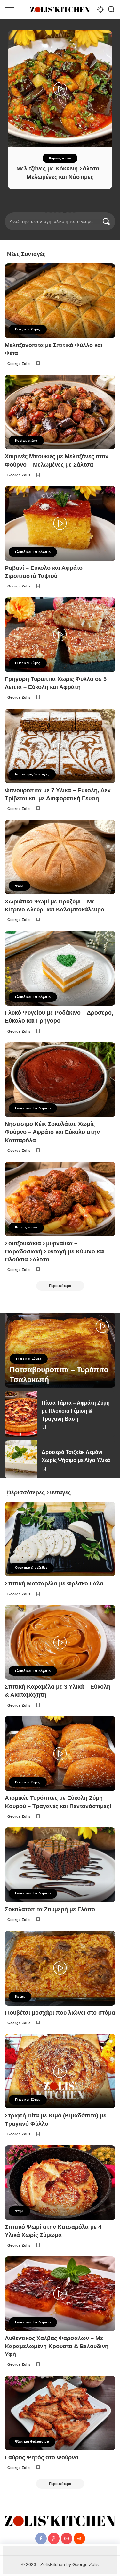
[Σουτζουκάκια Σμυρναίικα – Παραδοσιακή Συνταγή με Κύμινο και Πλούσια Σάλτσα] (60, 1199)
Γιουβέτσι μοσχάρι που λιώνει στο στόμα (60, 2013)
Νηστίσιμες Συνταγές (32, 774)
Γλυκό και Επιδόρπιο (33, 552)
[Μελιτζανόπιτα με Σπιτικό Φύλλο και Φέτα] (60, 301)
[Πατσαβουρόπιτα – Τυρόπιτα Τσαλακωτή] (60, 1350)
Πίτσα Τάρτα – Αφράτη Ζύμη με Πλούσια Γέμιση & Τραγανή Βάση (76, 1411)
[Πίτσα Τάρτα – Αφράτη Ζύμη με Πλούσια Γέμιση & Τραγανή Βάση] (21, 1414)
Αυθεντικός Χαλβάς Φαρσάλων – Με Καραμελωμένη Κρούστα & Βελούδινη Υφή (57, 2346)
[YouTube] (67, 2539)
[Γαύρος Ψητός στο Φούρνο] (60, 2413)
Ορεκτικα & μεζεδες (31, 1568)
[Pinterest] (54, 2539)
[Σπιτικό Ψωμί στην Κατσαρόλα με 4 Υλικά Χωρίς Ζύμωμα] (60, 2183)
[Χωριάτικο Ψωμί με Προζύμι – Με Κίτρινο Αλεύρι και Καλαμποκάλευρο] (60, 857)
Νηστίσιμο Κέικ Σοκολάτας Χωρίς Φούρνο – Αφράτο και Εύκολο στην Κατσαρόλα (52, 1132)
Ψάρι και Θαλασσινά (32, 2442)
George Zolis (19, 364)
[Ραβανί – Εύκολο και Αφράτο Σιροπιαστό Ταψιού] (60, 523)
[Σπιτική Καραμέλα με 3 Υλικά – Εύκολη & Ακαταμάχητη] (60, 1642)
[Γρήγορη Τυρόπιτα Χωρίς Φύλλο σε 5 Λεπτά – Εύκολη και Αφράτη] (60, 635)
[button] (46, 212)
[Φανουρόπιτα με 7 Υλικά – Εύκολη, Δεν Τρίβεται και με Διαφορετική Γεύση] (60, 746)
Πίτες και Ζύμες (28, 329)
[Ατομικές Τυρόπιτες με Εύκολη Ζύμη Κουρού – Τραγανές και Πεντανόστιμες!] (60, 1753)
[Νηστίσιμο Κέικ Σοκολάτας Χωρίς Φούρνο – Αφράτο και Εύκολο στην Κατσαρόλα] (60, 1080)
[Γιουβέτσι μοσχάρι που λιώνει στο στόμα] (60, 1968)
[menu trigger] (13, 10)
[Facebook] (41, 2539)
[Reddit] (79, 2539)
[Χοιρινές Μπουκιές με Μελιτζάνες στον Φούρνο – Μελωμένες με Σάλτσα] (60, 412)
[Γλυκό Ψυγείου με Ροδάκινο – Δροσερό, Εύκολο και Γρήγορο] (60, 968)
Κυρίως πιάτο (60, 158)
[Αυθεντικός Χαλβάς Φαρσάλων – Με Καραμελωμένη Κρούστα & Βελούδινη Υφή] (60, 2294)
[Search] (111, 10)
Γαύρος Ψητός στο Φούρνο (42, 2457)
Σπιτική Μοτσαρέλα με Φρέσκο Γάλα (54, 1583)
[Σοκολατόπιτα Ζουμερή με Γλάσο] (60, 1865)
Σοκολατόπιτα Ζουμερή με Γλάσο (50, 1909)
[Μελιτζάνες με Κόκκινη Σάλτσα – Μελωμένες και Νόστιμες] (60, 89)
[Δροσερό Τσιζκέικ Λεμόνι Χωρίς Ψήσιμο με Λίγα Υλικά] (21, 1459)
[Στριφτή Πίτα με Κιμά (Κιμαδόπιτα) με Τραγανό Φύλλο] (60, 2071)
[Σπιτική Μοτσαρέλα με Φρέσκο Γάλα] (60, 1539)
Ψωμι (19, 886)
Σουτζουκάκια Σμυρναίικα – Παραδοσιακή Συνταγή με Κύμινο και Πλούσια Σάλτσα (55, 1251)
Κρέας (20, 1996)
